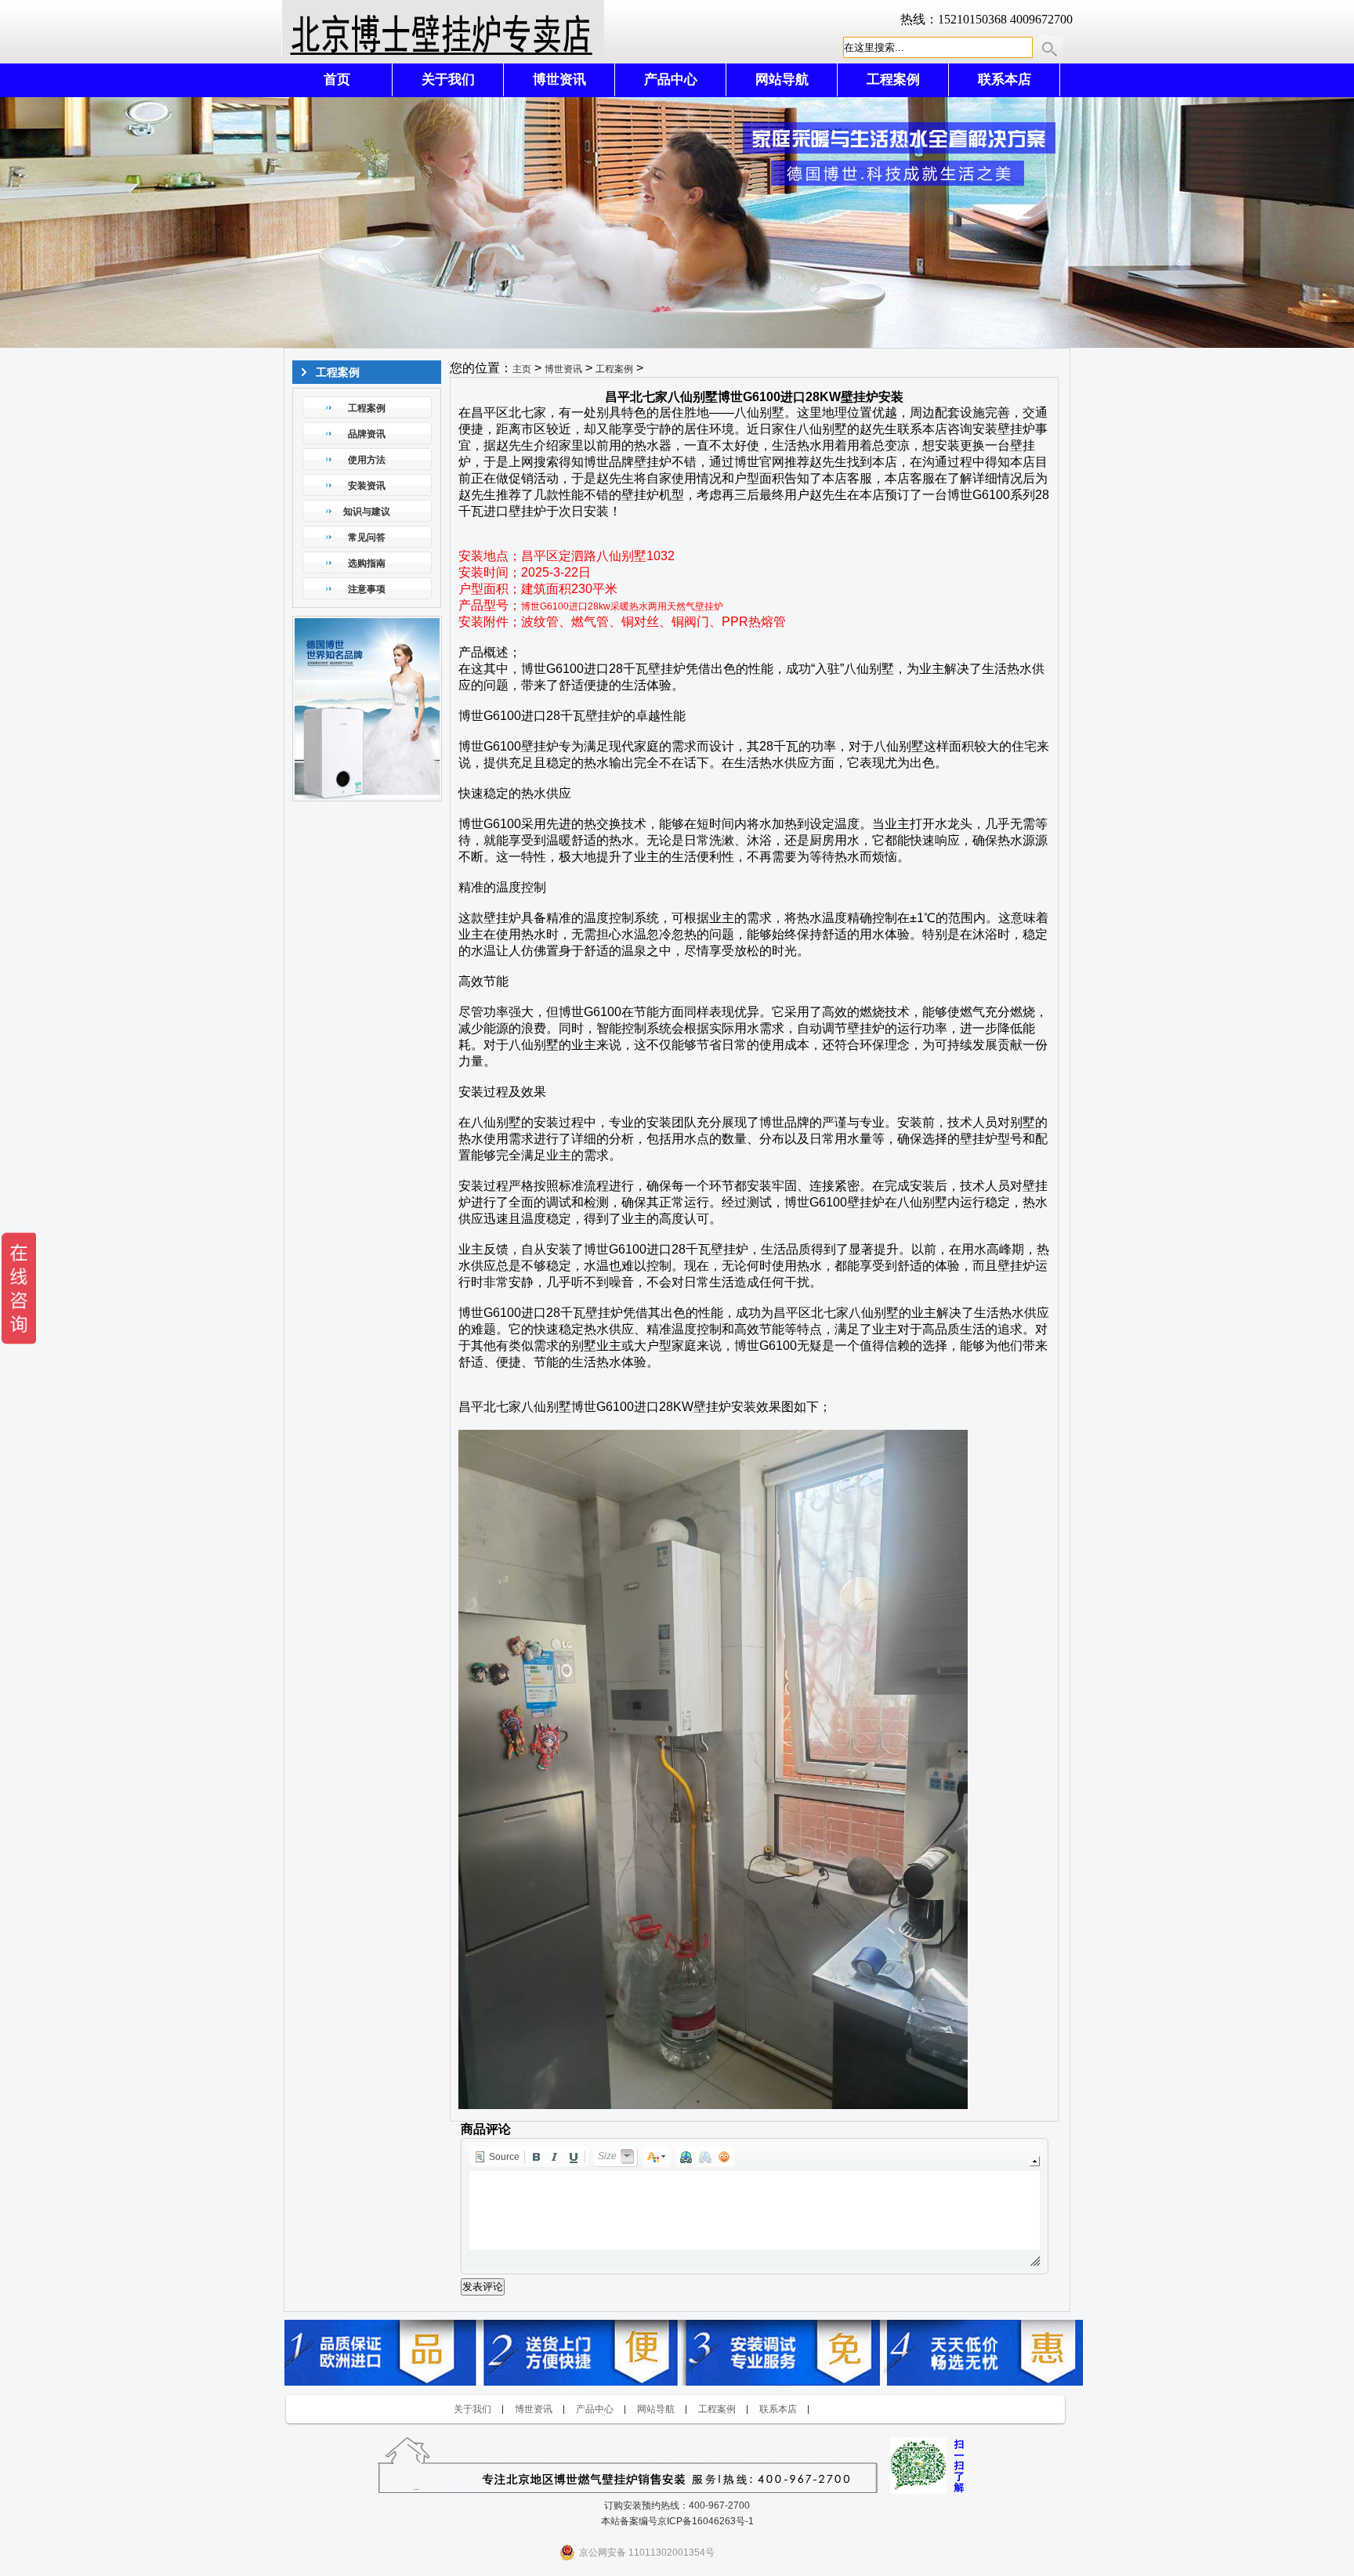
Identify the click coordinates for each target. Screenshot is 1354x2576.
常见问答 (367, 537)
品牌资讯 (367, 434)
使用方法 (367, 460)
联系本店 (1005, 80)
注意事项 (367, 589)
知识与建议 (367, 512)
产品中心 (671, 80)
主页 (522, 369)
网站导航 (782, 80)
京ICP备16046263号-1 (706, 2521)
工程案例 (893, 80)
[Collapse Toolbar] (1035, 2161)
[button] (497, 2157)
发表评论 (483, 2287)
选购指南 (367, 563)
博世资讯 (559, 80)
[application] (755, 2206)
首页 (337, 80)
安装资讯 (367, 486)
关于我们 (448, 80)
